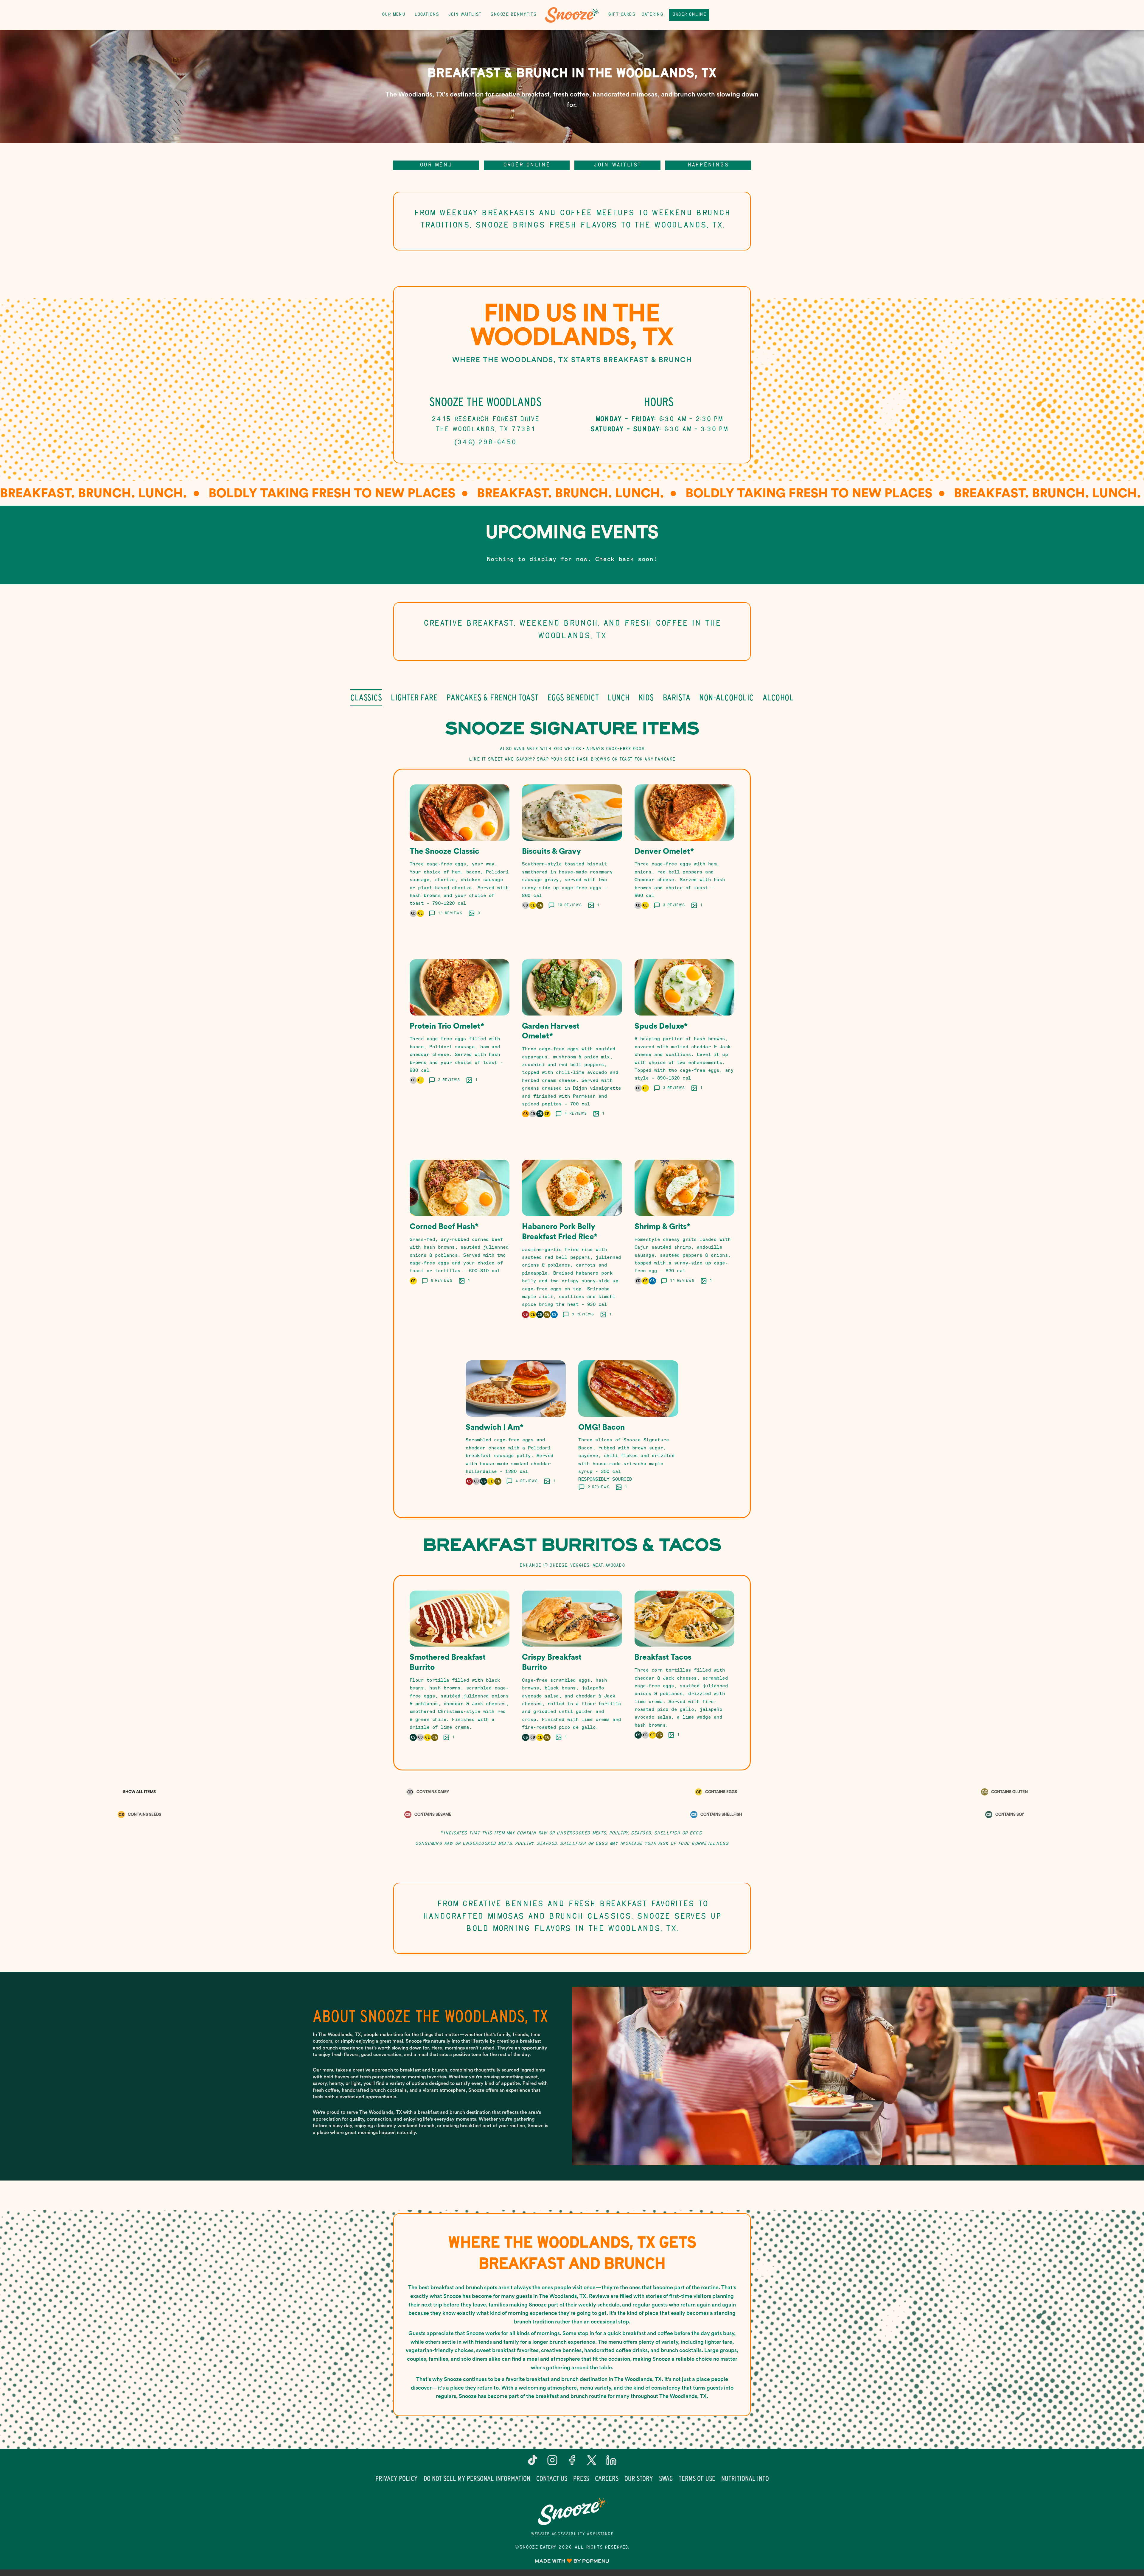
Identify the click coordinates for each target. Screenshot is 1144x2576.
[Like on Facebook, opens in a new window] (572, 2462)
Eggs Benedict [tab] (573, 697)
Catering (652, 15)
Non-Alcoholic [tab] (726, 697)
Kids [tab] (646, 697)
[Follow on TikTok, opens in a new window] (533, 2462)
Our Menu (393, 15)
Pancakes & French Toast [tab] (493, 697)
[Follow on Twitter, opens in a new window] (592, 2462)
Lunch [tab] (619, 697)
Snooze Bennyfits (513, 15)
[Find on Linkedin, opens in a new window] (611, 2462)
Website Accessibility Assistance (572, 2534)
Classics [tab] (366, 697)
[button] (460, 858)
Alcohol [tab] (778, 697)
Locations (427, 15)
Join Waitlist (465, 15)
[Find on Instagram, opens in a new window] (552, 2462)
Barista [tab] (677, 697)
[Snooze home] (572, 15)
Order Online (689, 15)
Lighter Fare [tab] (414, 697)
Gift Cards (621, 15)
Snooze (572, 2512)
